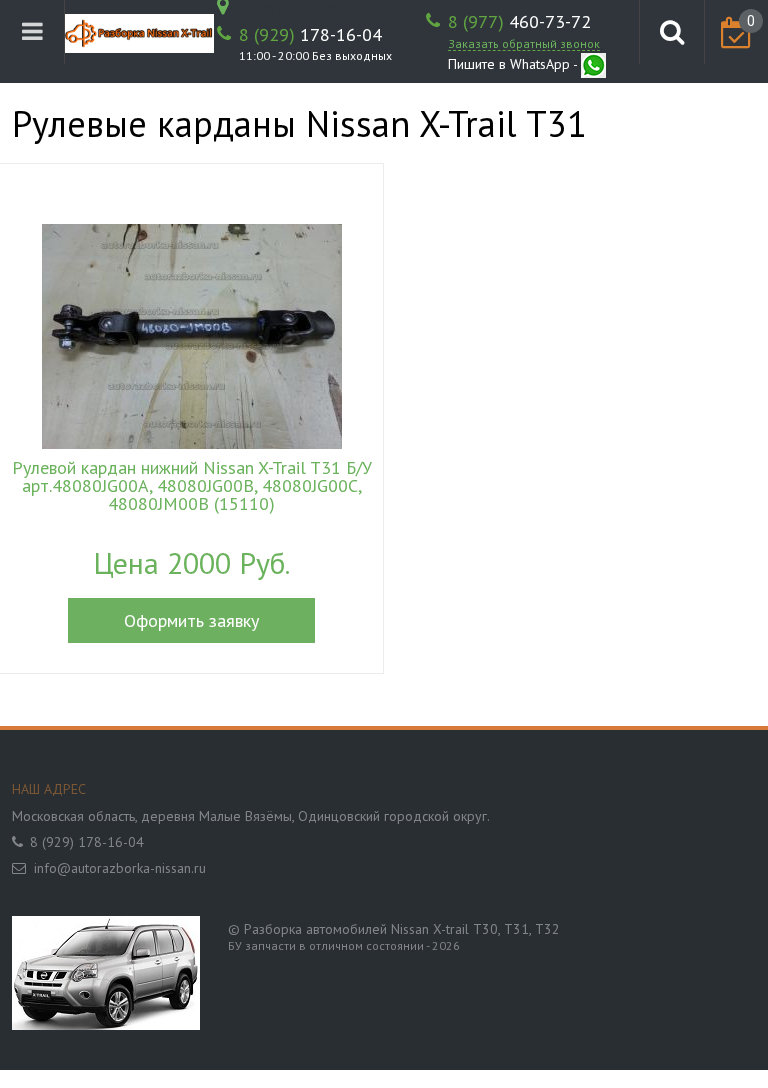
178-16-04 (310, 35)
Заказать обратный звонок (524, 43)
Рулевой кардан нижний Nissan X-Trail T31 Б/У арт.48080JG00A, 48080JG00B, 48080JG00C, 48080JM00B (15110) (192, 486)
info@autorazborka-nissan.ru (120, 868)
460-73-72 (519, 22)
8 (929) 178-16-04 (87, 842)
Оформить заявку (191, 620)
